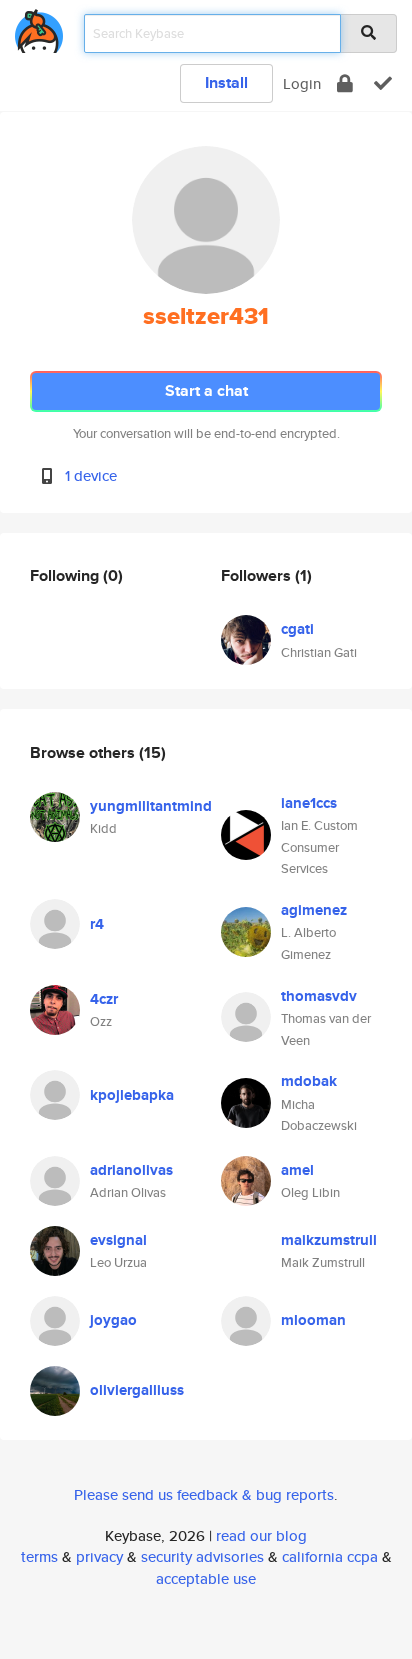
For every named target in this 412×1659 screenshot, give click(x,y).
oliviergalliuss (137, 1390)
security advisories (202, 1556)
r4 (97, 924)
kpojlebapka (132, 1095)
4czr (104, 999)
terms (39, 1556)
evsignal (118, 1240)
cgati (297, 629)
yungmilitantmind (151, 806)
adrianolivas (131, 1170)
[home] (39, 27)
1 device (91, 475)
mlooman (313, 1320)
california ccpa (330, 1556)
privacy (99, 1556)
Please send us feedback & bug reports (204, 1494)
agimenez (314, 910)
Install (226, 82)
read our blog (261, 1535)
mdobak (309, 1081)
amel (297, 1170)
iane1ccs (309, 803)
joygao (113, 1320)
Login (302, 83)
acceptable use (206, 1578)
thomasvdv (319, 996)
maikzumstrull (329, 1240)
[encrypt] (345, 83)
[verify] (383, 83)
